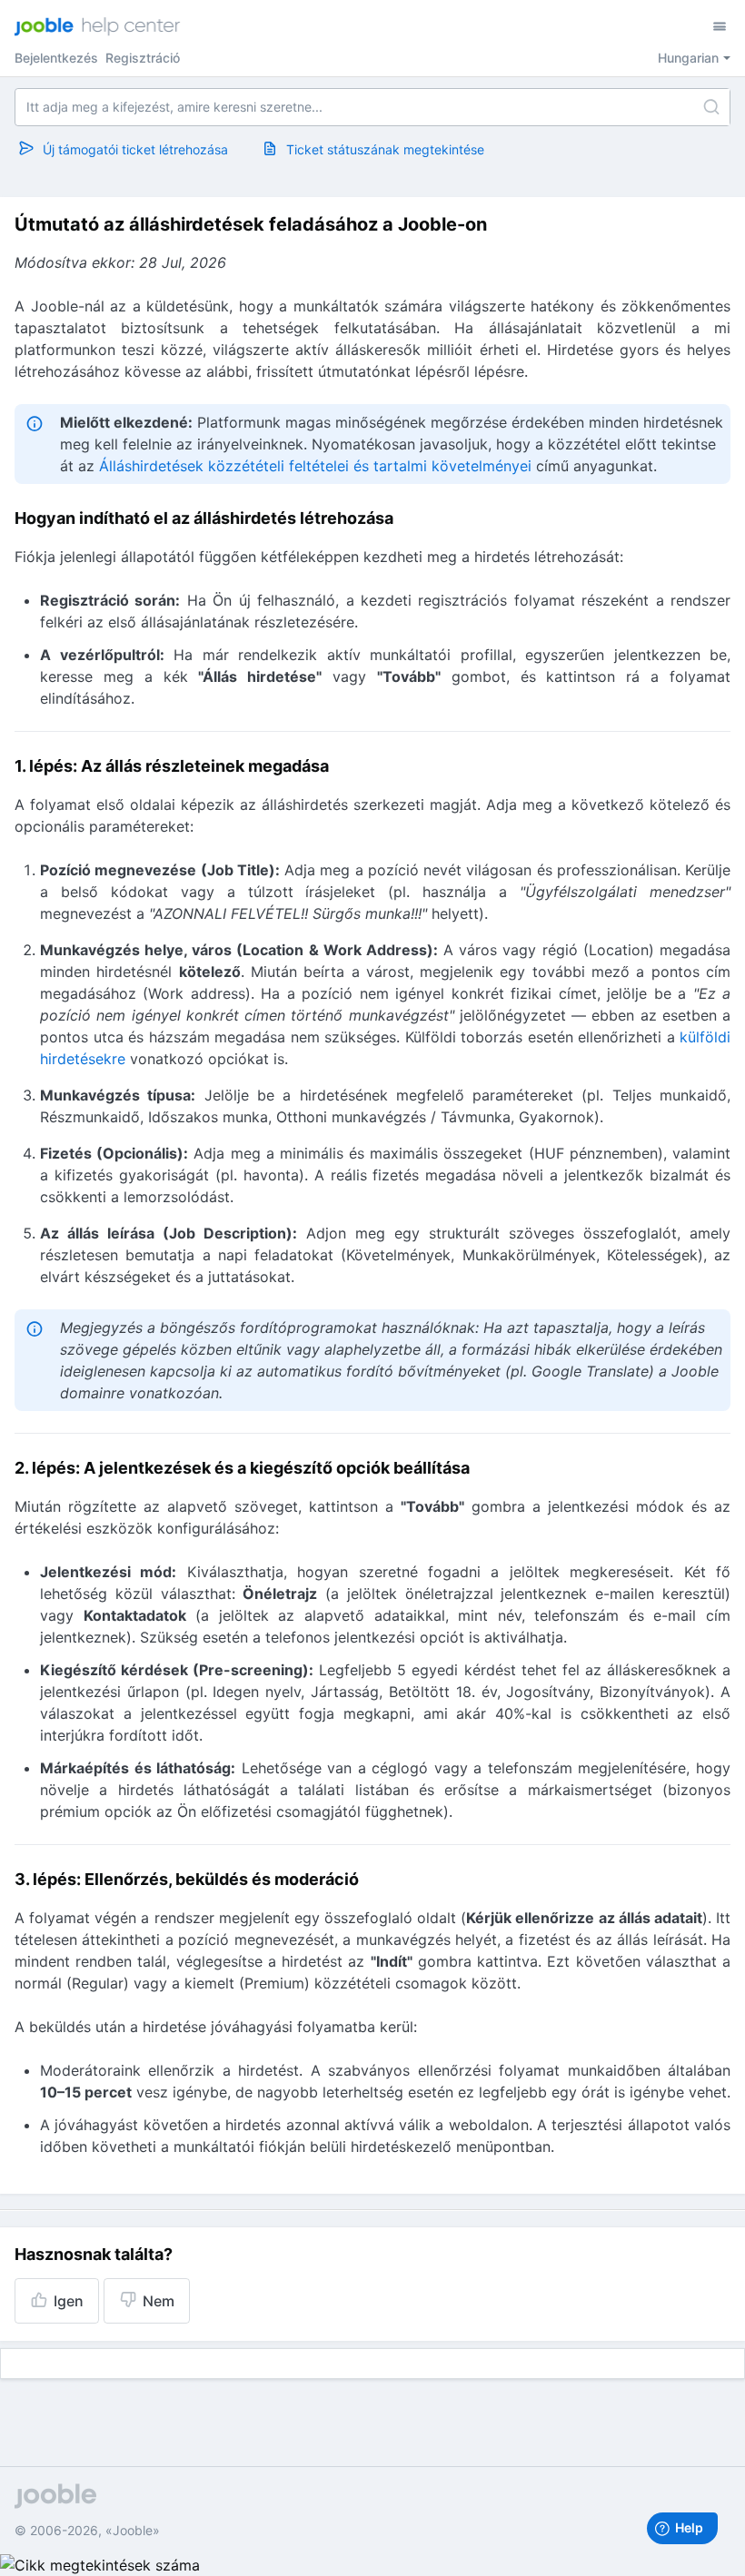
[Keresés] (711, 107)
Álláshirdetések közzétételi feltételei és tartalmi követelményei (315, 466)
